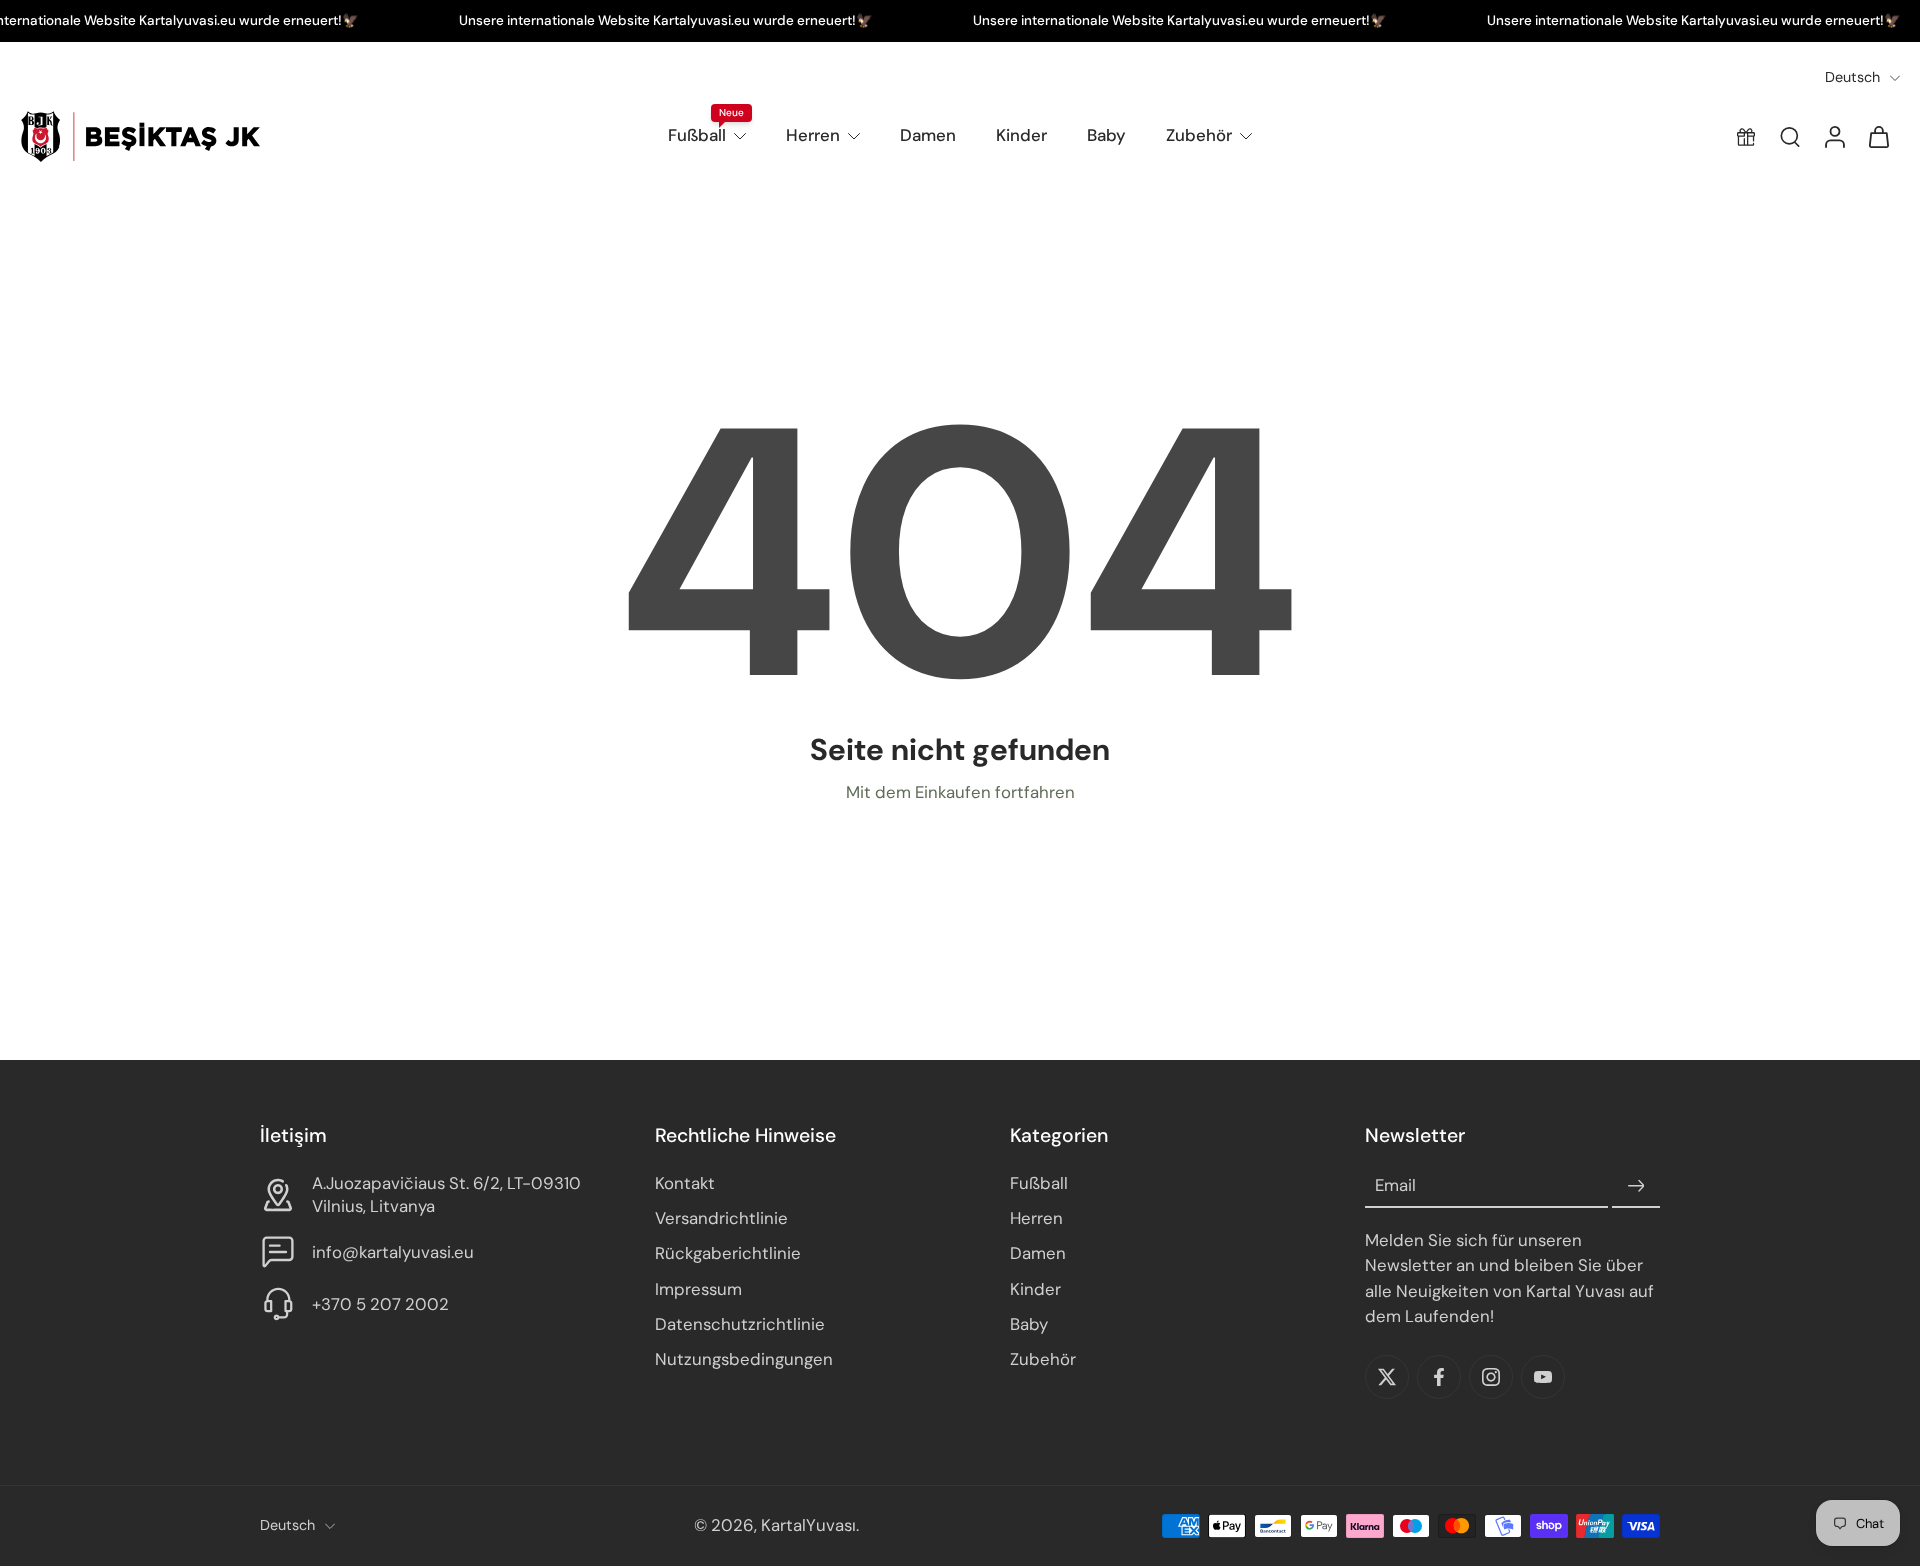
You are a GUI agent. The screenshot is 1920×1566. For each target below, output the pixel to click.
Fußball (697, 135)
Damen (928, 135)
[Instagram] (1491, 1377)
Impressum (698, 1289)
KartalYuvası (808, 1526)
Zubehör (1199, 135)
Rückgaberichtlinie (728, 1254)
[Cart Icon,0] (1878, 136)
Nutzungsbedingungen (744, 1359)
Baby (1106, 135)
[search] (1790, 137)
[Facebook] (1439, 1377)
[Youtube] (1543, 1377)
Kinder (1021, 135)
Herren (813, 135)
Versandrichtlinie (721, 1219)
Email (1395, 1186)
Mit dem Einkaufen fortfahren (960, 792)
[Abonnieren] (1636, 1187)
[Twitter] (1387, 1377)
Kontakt (685, 1184)
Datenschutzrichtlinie (740, 1324)
